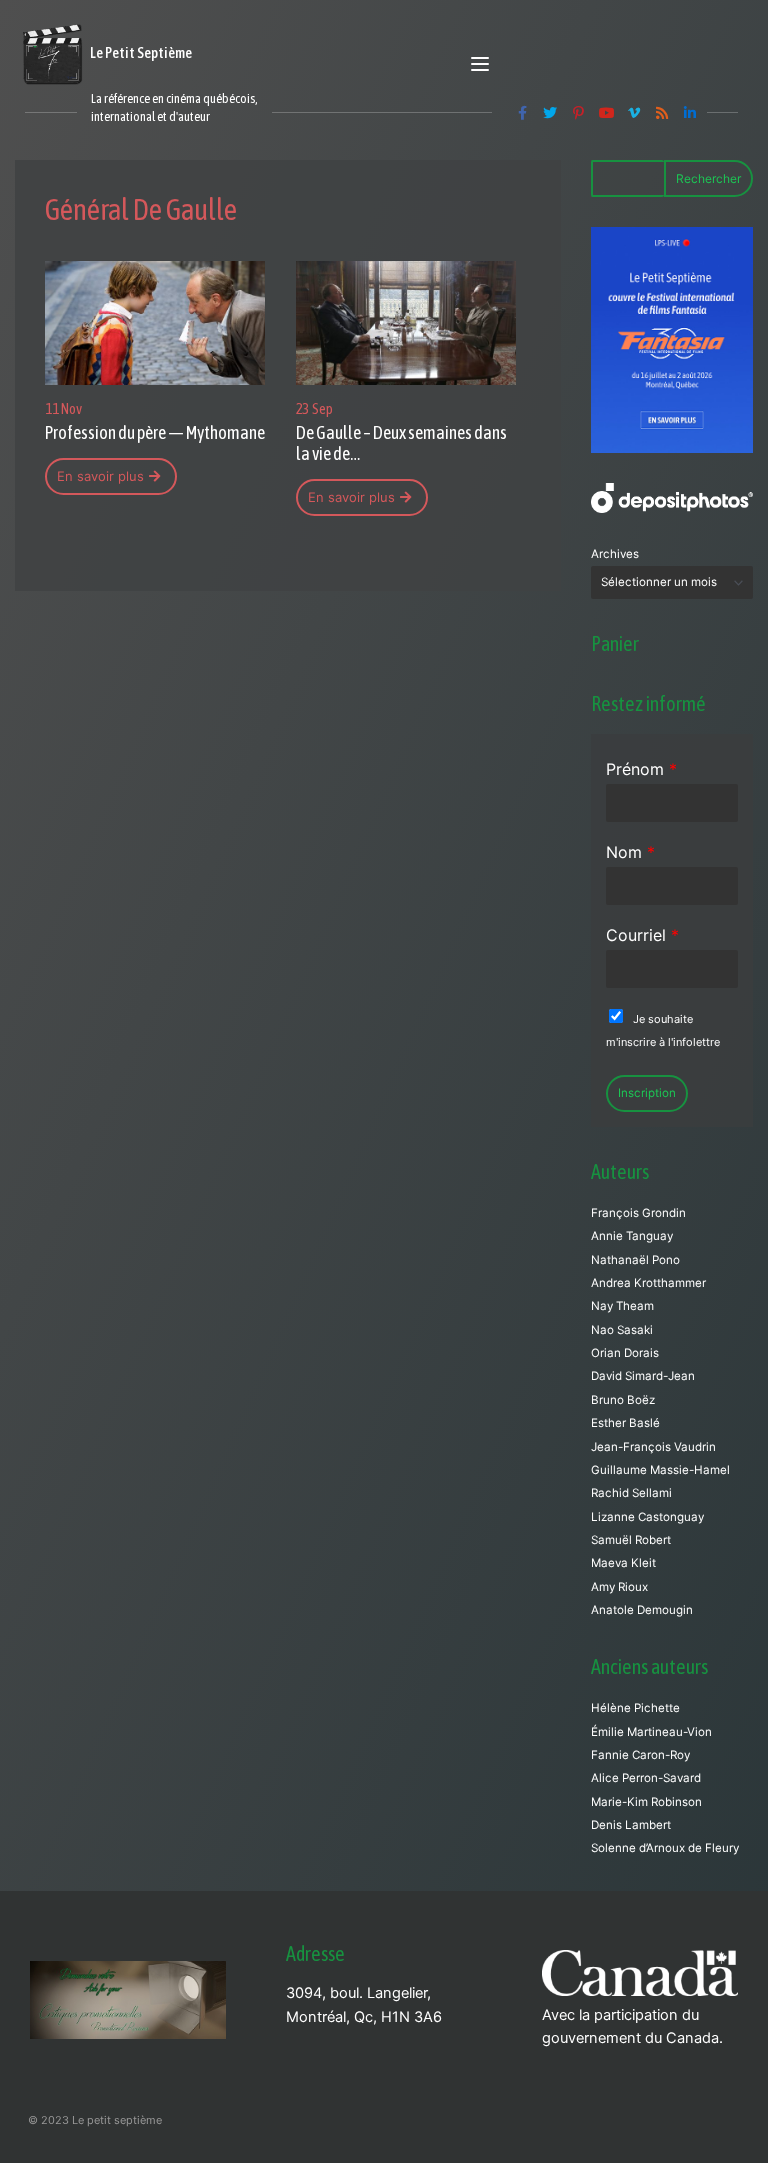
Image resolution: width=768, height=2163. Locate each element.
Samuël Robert (631, 1540)
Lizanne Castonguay (647, 1517)
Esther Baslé (625, 1423)
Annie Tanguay (632, 1236)
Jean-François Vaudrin (653, 1447)
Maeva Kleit (623, 1563)
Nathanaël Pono (635, 1260)
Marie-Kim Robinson (646, 1802)
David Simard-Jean (643, 1376)
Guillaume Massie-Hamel (660, 1470)
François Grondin (638, 1213)
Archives (615, 554)
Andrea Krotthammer (648, 1283)
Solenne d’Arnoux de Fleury (665, 1848)
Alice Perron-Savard (646, 1778)
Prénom (641, 769)
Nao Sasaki (622, 1330)
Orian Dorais (625, 1353)
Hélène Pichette (635, 1708)
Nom (630, 852)
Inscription (647, 1093)
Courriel (642, 935)
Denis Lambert (631, 1825)
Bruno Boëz (623, 1400)
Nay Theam (622, 1306)
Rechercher (708, 178)
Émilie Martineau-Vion (651, 1732)
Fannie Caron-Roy (640, 1755)
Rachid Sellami (631, 1493)
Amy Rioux (619, 1587)
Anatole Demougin (642, 1610)
